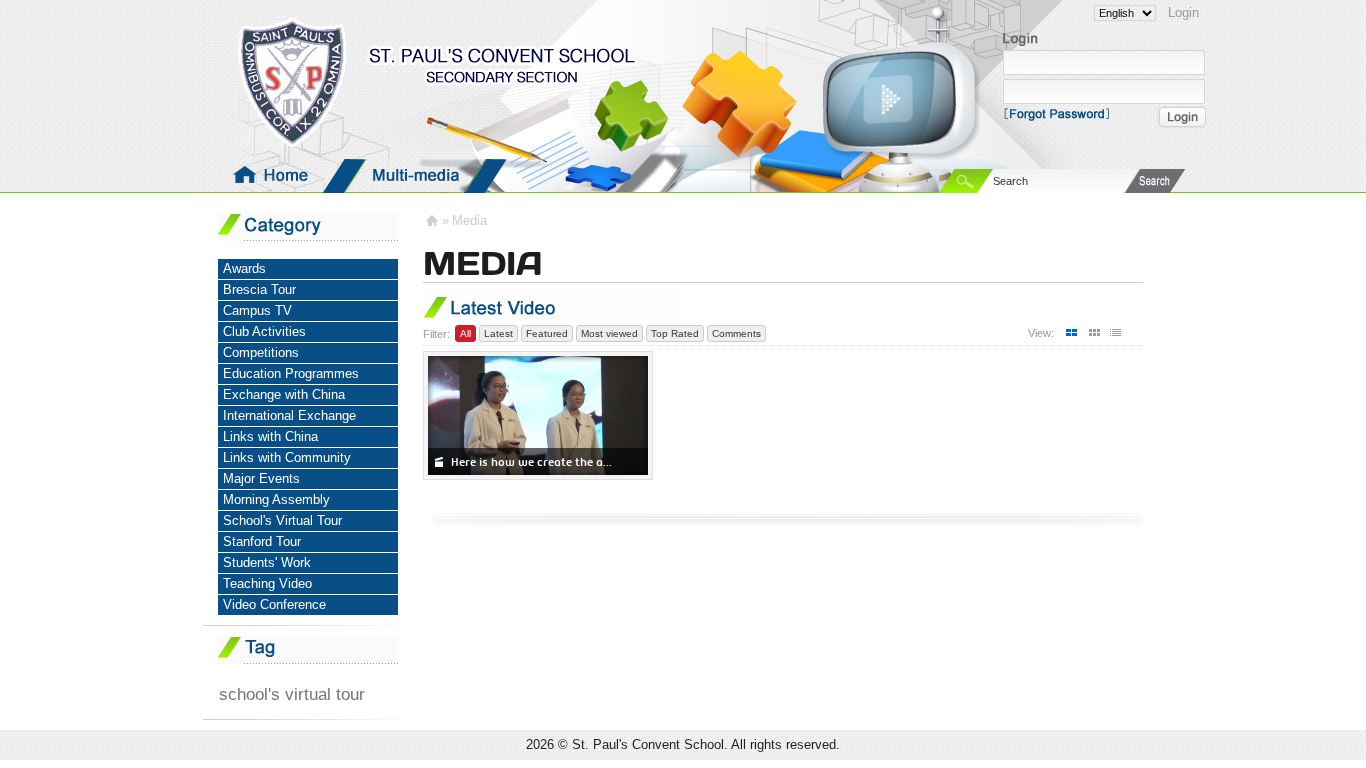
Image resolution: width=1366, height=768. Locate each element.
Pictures (700, 175)
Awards (244, 268)
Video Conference (274, 604)
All (465, 333)
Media (416, 175)
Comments (736, 333)
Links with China (270, 436)
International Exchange (289, 415)
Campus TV (257, 310)
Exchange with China (284, 394)
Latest (498, 333)
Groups (558, 175)
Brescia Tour (259, 289)
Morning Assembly (276, 499)
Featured (547, 333)
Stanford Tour (262, 541)
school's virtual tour (292, 694)
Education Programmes (291, 373)
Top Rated (675, 333)
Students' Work (267, 562)
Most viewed (609, 333)
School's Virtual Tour (282, 520)
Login (1183, 12)
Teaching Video (267, 583)
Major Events (261, 478)
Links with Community (287, 457)
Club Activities (264, 331)
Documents (842, 175)
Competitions (261, 352)
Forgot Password (1063, 113)
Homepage (274, 175)
